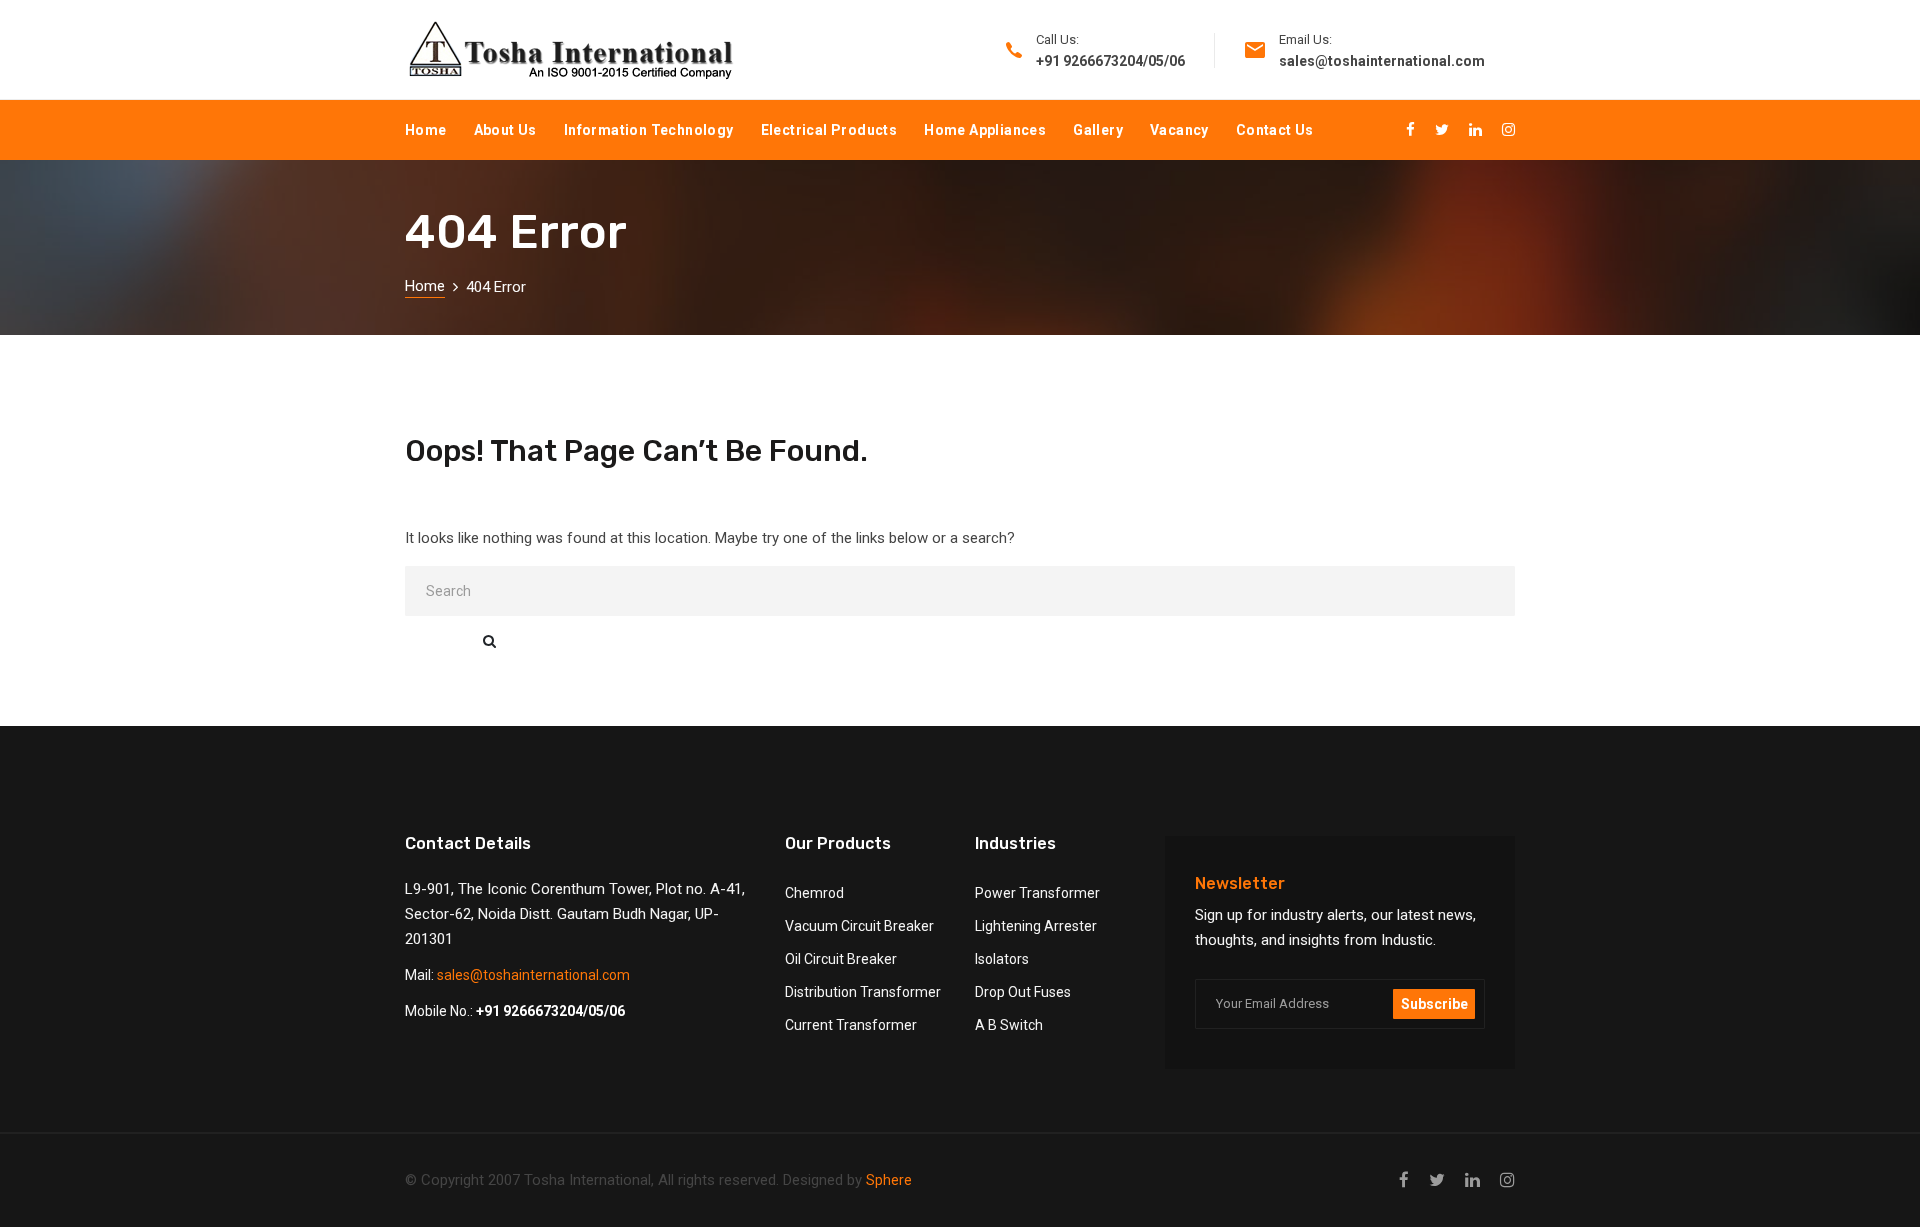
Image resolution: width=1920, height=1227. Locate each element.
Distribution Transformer (863, 992)
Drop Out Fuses (1023, 992)
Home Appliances (985, 130)
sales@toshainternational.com (533, 975)
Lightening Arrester (1036, 926)
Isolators (1002, 959)
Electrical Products (829, 130)
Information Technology (649, 130)
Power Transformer (1037, 893)
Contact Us (1275, 130)
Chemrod (814, 893)
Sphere (889, 1180)
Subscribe (1434, 1004)
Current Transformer (851, 1025)
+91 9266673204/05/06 (550, 1011)
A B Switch (1009, 1025)
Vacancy (1179, 130)
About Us (505, 130)
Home (426, 130)
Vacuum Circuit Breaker (859, 926)
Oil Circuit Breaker (841, 959)
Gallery (1098, 130)
